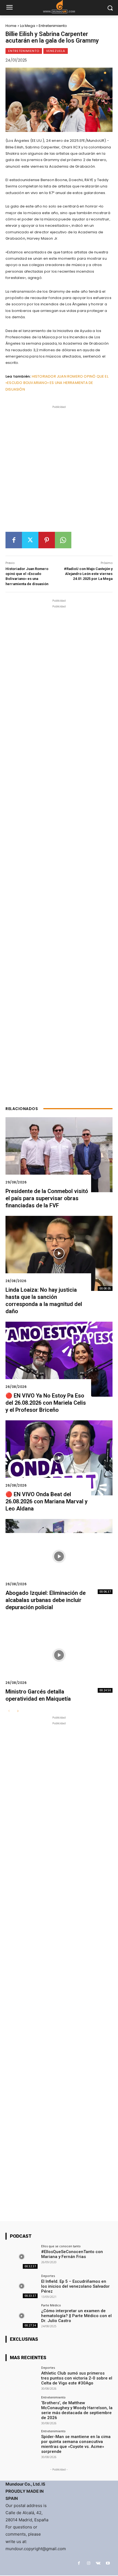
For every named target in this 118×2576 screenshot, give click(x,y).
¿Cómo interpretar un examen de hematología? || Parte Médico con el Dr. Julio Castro (76, 2316)
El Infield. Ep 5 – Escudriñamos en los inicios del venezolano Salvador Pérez (75, 2286)
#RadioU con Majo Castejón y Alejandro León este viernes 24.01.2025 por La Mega (88, 574)
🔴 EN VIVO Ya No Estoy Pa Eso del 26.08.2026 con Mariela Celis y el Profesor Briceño (46, 1403)
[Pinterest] (47, 540)
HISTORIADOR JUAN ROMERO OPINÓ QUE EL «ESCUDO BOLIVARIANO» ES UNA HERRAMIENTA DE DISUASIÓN (57, 383)
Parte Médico (51, 2305)
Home (11, 26)
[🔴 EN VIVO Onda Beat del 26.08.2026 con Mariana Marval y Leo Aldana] (59, 1458)
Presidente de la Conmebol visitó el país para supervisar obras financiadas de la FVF (47, 1198)
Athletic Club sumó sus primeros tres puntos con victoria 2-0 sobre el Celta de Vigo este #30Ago (77, 2378)
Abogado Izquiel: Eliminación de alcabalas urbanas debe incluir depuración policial (46, 1600)
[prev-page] (9, 1711)
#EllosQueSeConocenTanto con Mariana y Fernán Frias (72, 2254)
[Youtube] (108, 2563)
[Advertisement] (59, 471)
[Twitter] (30, 540)
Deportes (48, 2276)
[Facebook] (14, 540)
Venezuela (56, 51)
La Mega (28, 26)
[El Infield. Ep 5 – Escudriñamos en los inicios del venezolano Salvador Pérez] (22, 2286)
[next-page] (18, 1711)
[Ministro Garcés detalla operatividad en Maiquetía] (59, 1655)
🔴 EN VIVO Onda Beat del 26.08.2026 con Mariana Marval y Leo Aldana (47, 1501)
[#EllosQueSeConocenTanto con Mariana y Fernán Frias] (22, 2257)
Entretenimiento (53, 26)
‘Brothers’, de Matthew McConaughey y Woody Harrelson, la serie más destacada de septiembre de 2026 (77, 2410)
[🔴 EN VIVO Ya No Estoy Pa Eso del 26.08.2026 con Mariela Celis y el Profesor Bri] (59, 1359)
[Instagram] (88, 2563)
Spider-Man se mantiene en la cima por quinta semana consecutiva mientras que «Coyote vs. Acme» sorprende (76, 2444)
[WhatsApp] (63, 540)
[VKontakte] (98, 2563)
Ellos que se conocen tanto (61, 2246)
